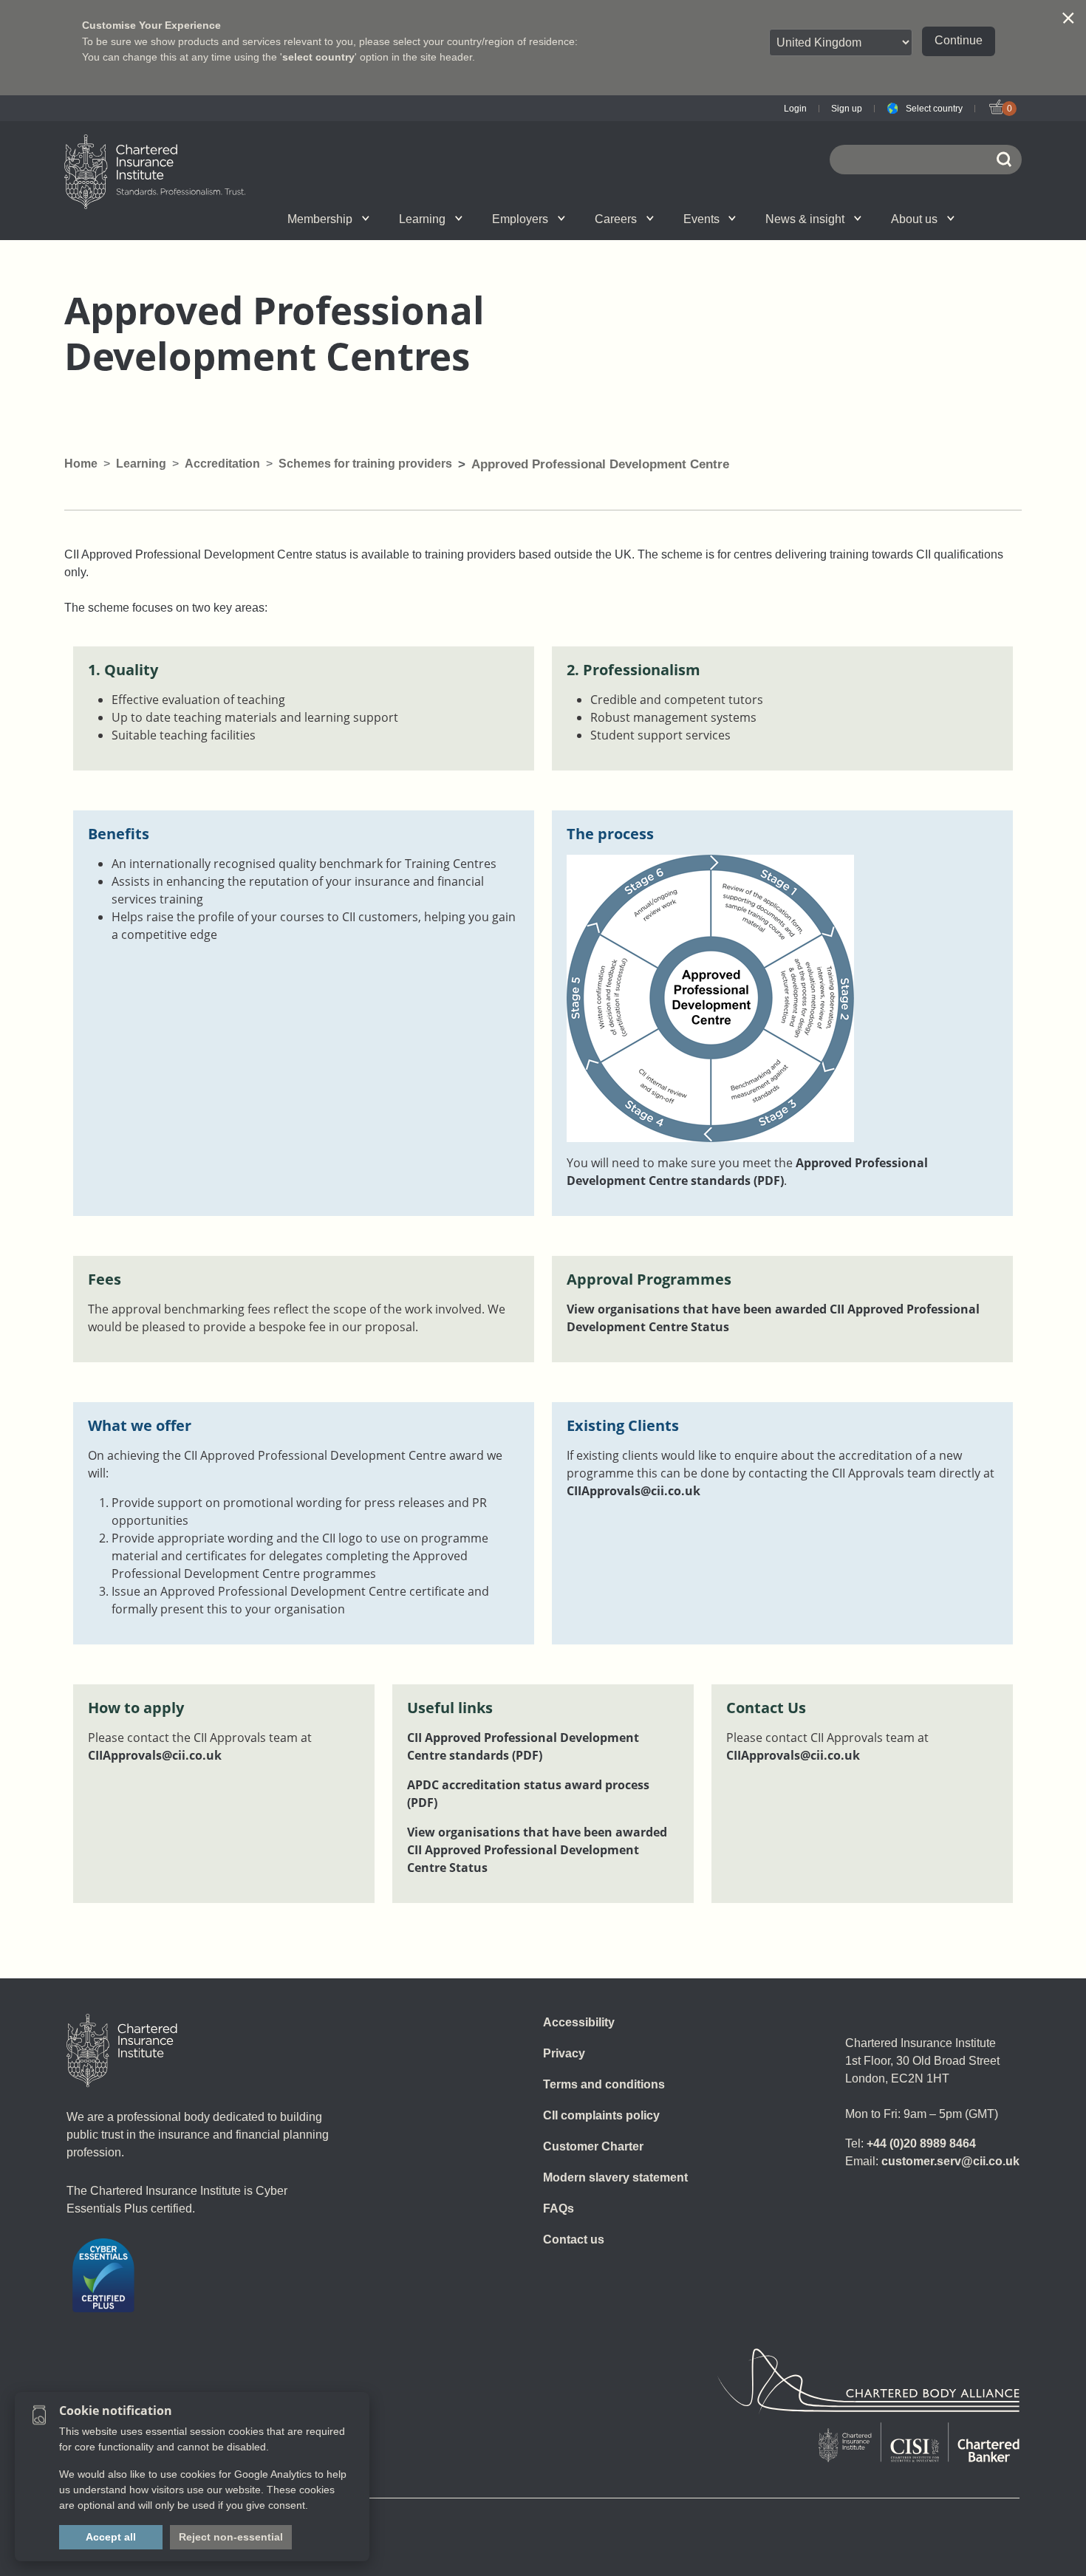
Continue (959, 40)
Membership (320, 219)
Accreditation (222, 464)
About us (914, 219)
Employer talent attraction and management (573, 219)
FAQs (559, 2208)
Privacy (564, 2053)
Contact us (574, 2240)
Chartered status (215, 219)
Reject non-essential (231, 2537)
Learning (422, 219)
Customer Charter (593, 2146)
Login (795, 109)
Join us (212, 219)
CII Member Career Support (229, 219)
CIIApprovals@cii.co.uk (633, 1491)
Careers (616, 219)
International (575, 219)
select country (318, 57)
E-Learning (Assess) (397, 219)
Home (81, 464)
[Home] (122, 2051)
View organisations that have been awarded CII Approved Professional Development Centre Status (537, 1850)
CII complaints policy (601, 2115)
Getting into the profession (382, 219)
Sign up (847, 109)
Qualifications (227, 219)
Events (701, 219)
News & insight (805, 219)
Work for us (757, 219)
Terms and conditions (604, 2084)
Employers (520, 219)
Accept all (111, 2537)
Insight (584, 219)
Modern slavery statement (615, 2177)
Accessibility (579, 2022)
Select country (934, 109)
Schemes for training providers (365, 464)
